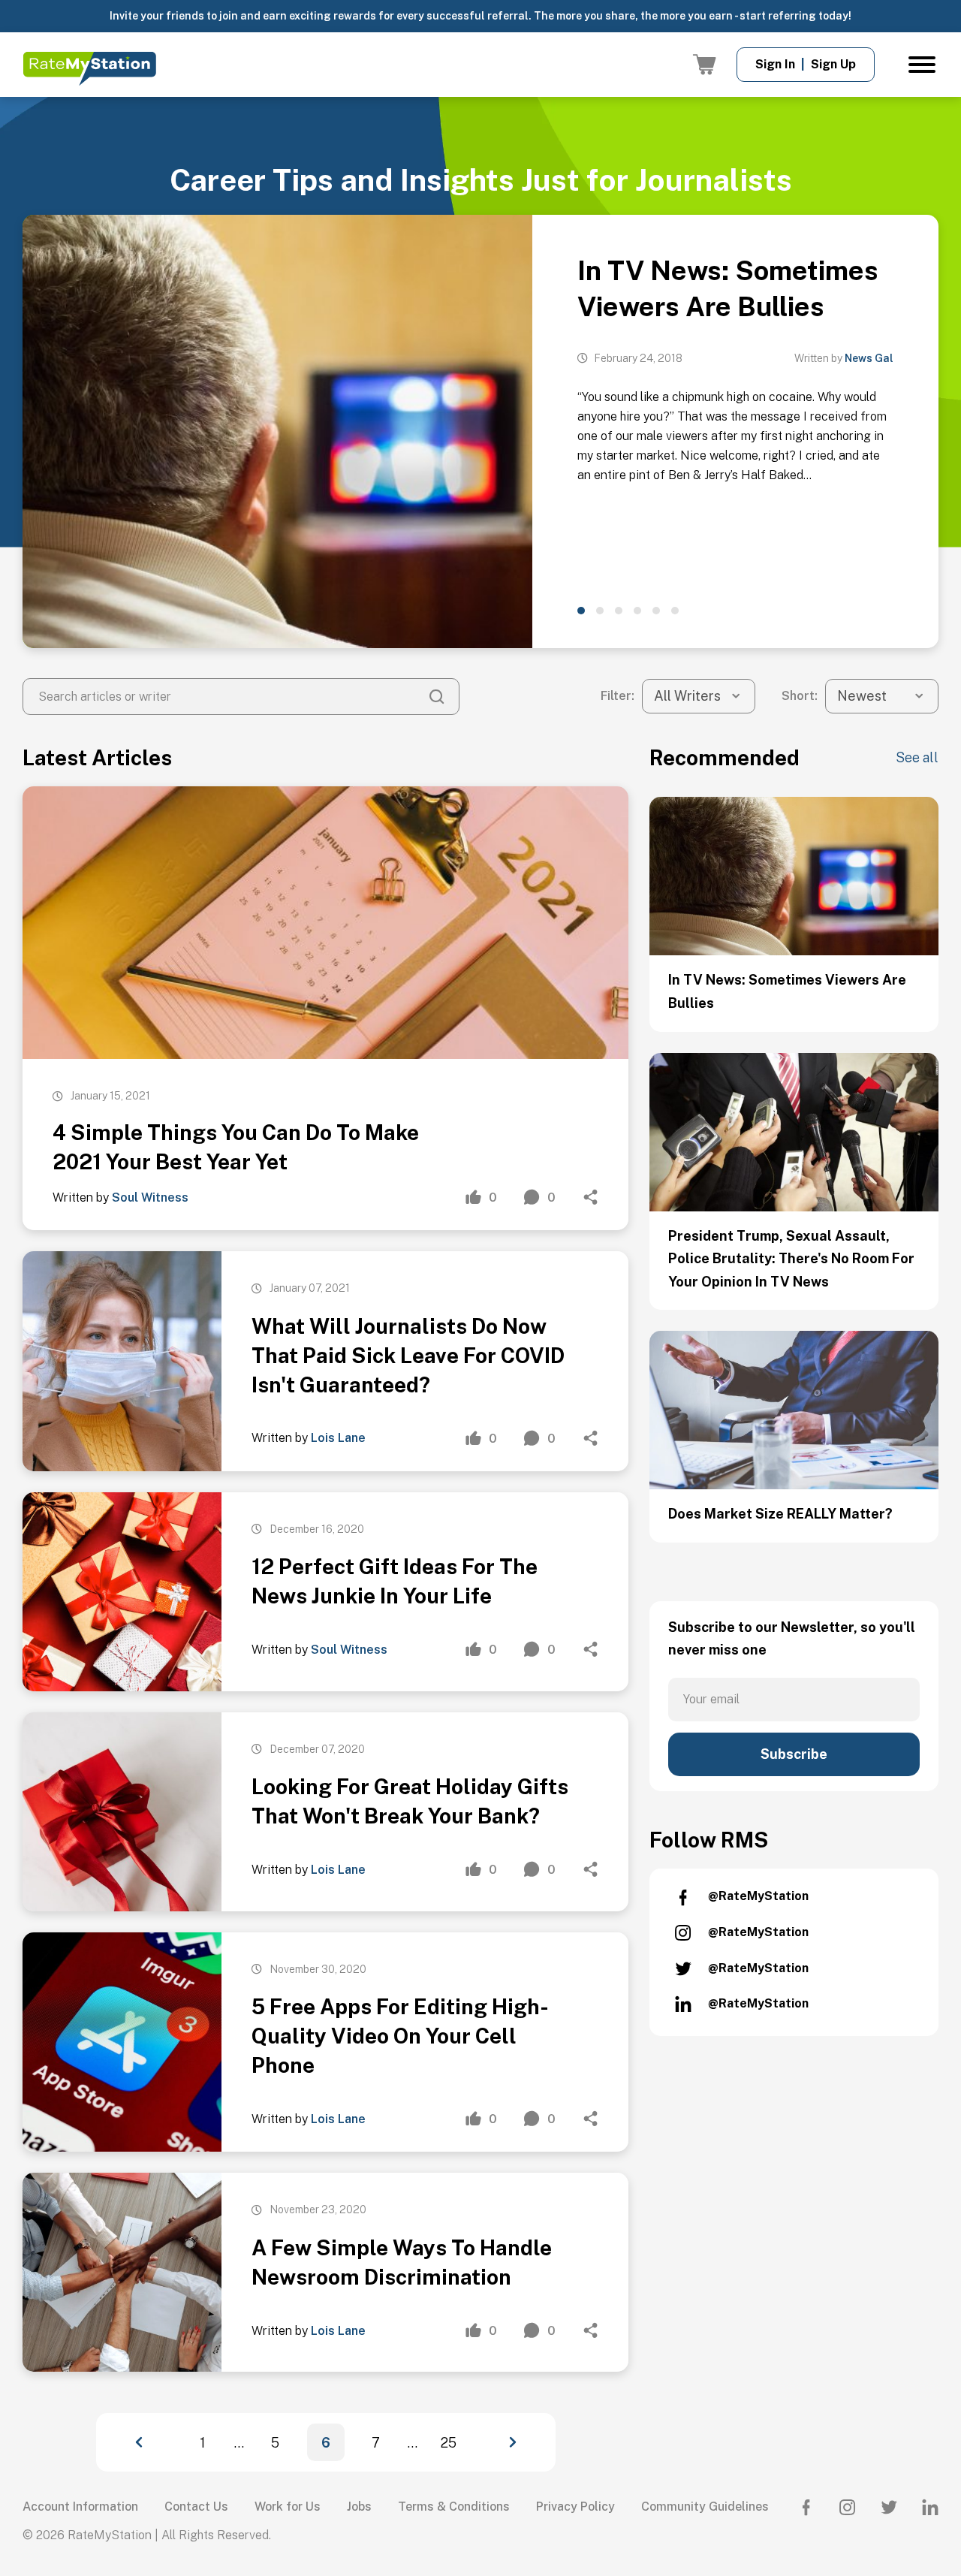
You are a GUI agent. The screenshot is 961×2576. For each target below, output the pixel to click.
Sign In (775, 64)
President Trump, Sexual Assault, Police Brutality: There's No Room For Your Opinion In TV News (791, 1259)
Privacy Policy (575, 2507)
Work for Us (288, 2507)
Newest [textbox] (862, 696)
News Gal (869, 358)
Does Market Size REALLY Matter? (780, 1514)
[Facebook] (806, 2507)
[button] (581, 611)
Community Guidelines (705, 2507)
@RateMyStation (758, 1896)
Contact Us (196, 2507)
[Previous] (152, 2442)
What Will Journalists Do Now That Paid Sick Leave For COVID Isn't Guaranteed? (408, 1355)
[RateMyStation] (89, 69)
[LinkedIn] (930, 2507)
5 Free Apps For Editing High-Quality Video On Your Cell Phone (400, 2036)
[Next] (499, 2442)
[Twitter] (889, 2507)
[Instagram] (848, 2507)
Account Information (80, 2507)
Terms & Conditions (454, 2507)
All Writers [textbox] (687, 696)
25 (449, 2443)
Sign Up (833, 64)
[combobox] (699, 696)
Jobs (359, 2507)
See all (917, 757)
